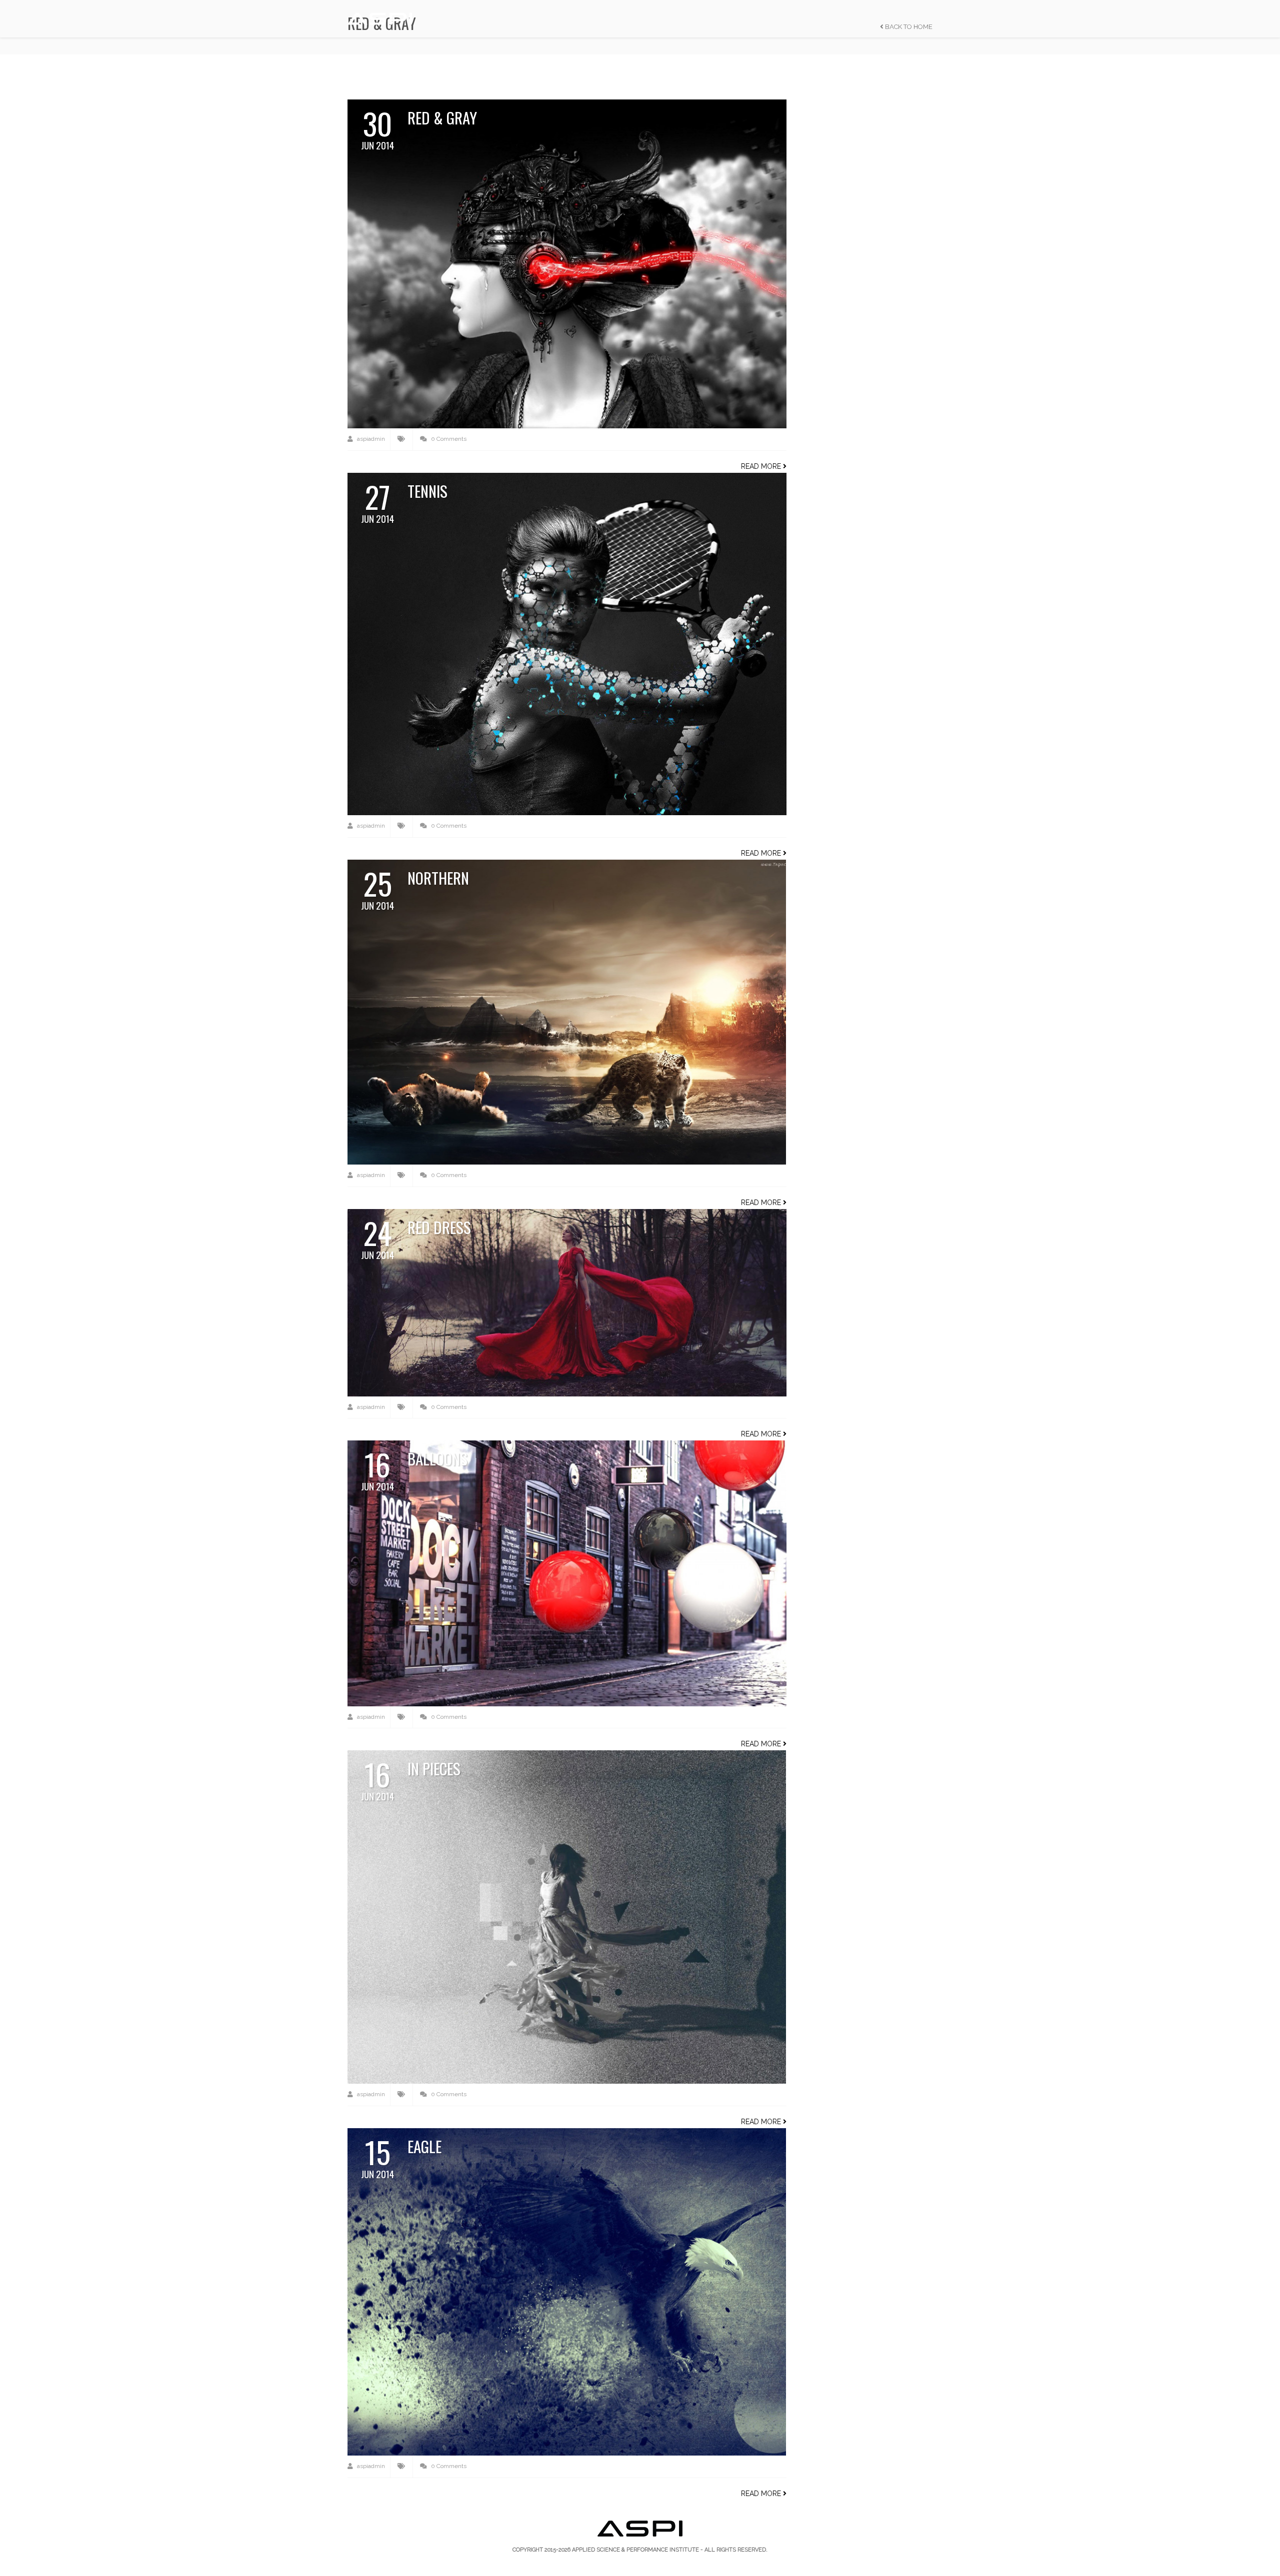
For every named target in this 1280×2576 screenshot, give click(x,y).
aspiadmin (370, 439)
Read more (762, 466)
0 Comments (448, 439)
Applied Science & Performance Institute (635, 2550)
